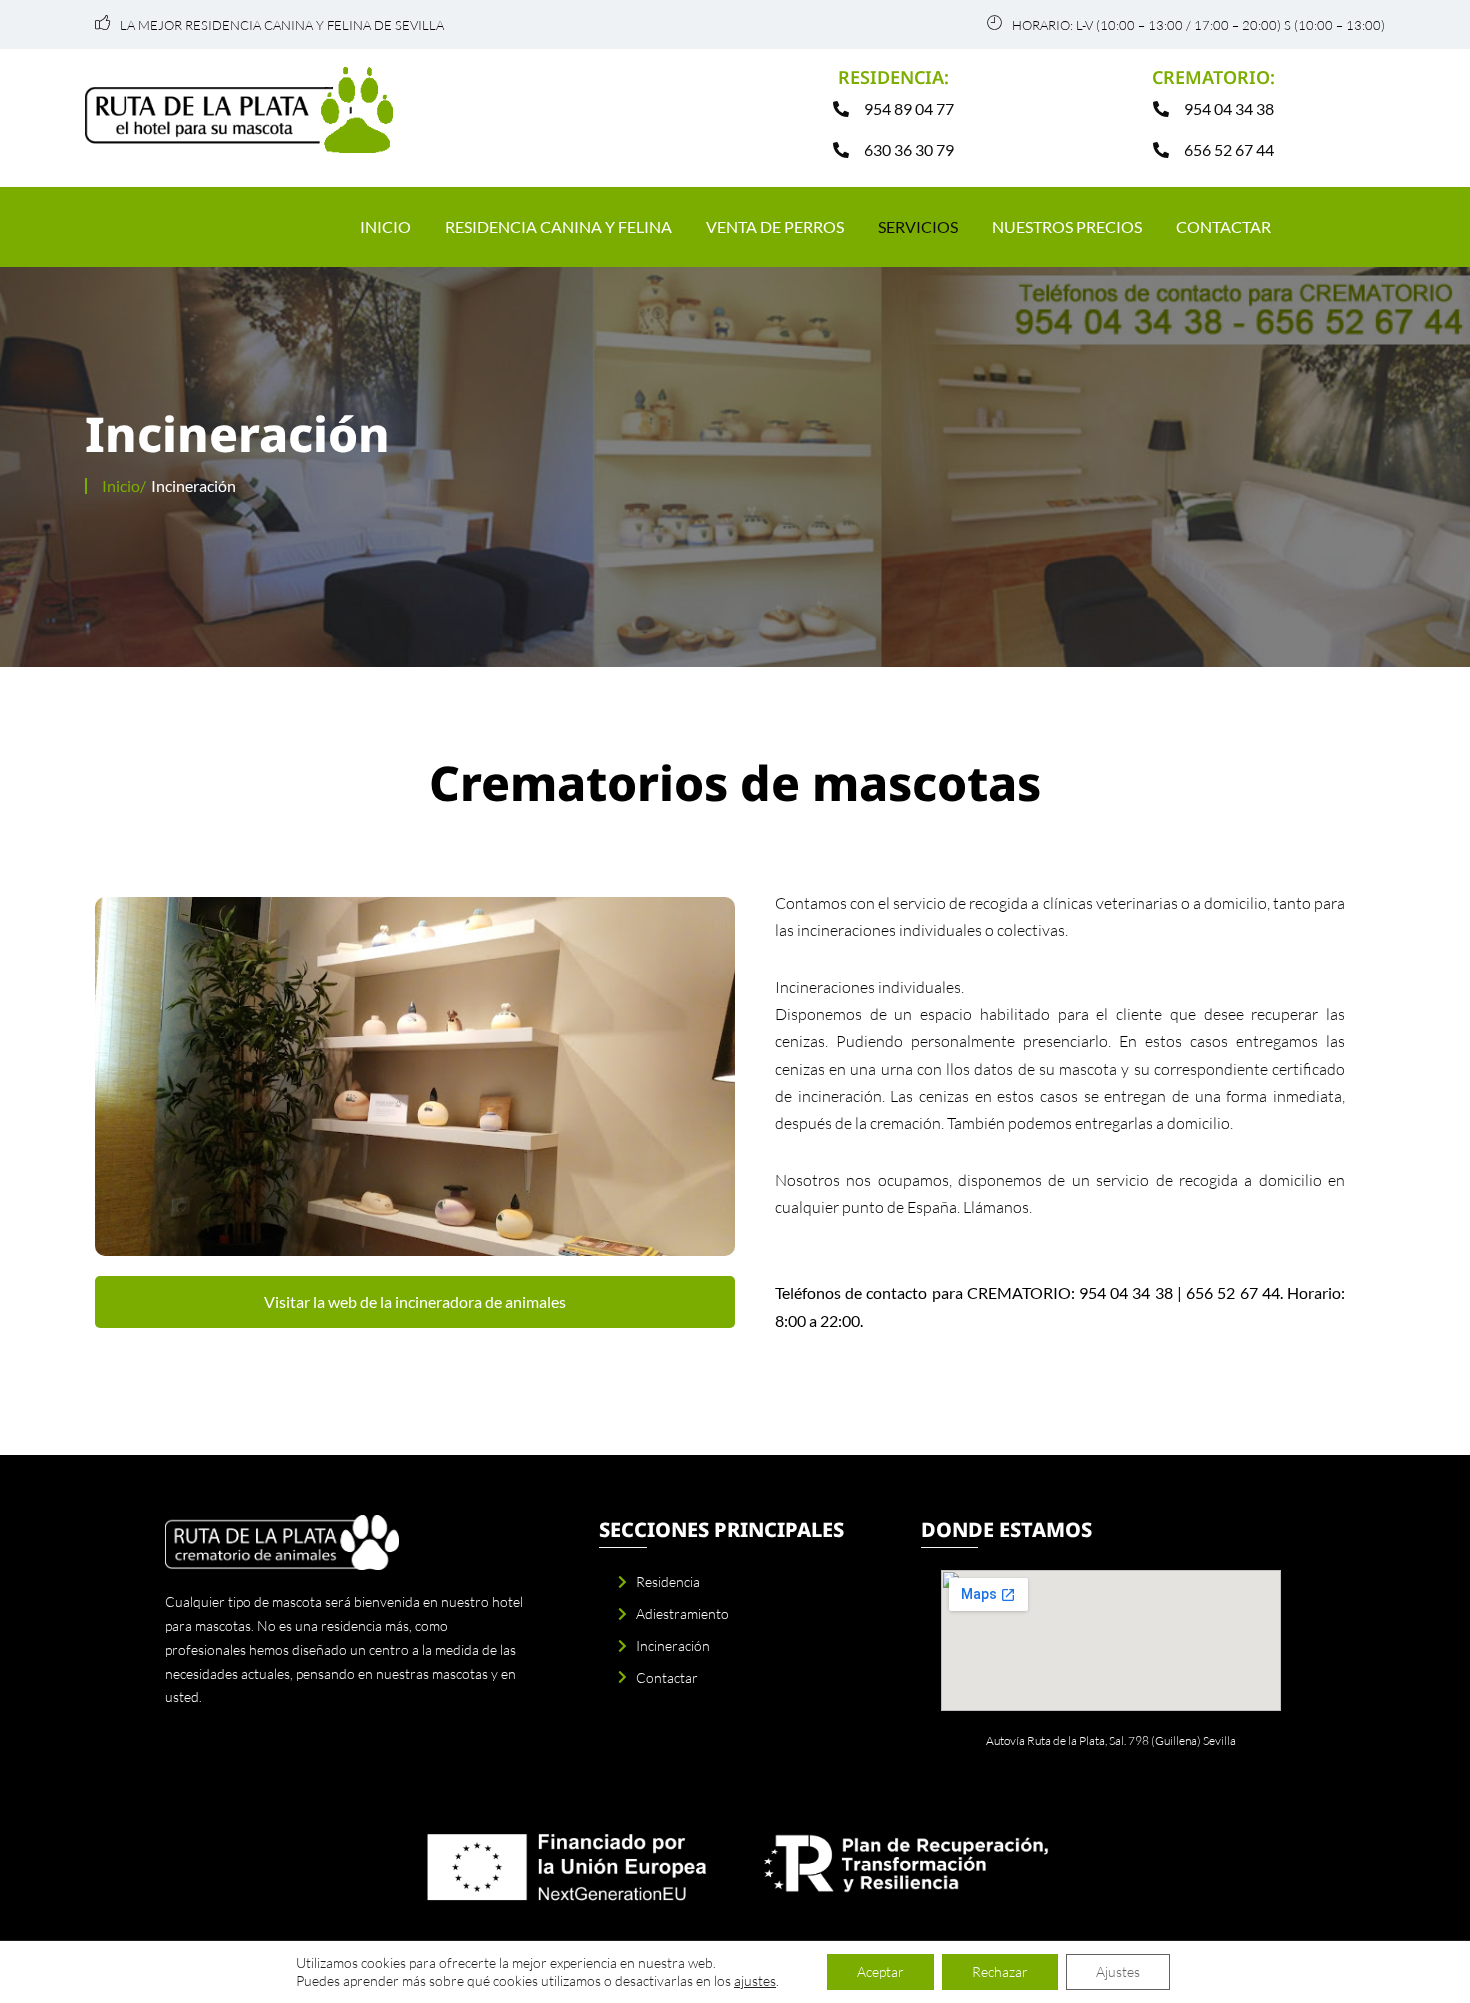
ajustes (755, 1980)
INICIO (385, 226)
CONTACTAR (1223, 226)
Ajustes (1118, 1971)
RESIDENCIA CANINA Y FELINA (558, 226)
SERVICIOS (918, 226)
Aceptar (880, 1971)
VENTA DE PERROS (775, 226)
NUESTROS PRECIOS (1067, 226)
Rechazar (1000, 1971)
